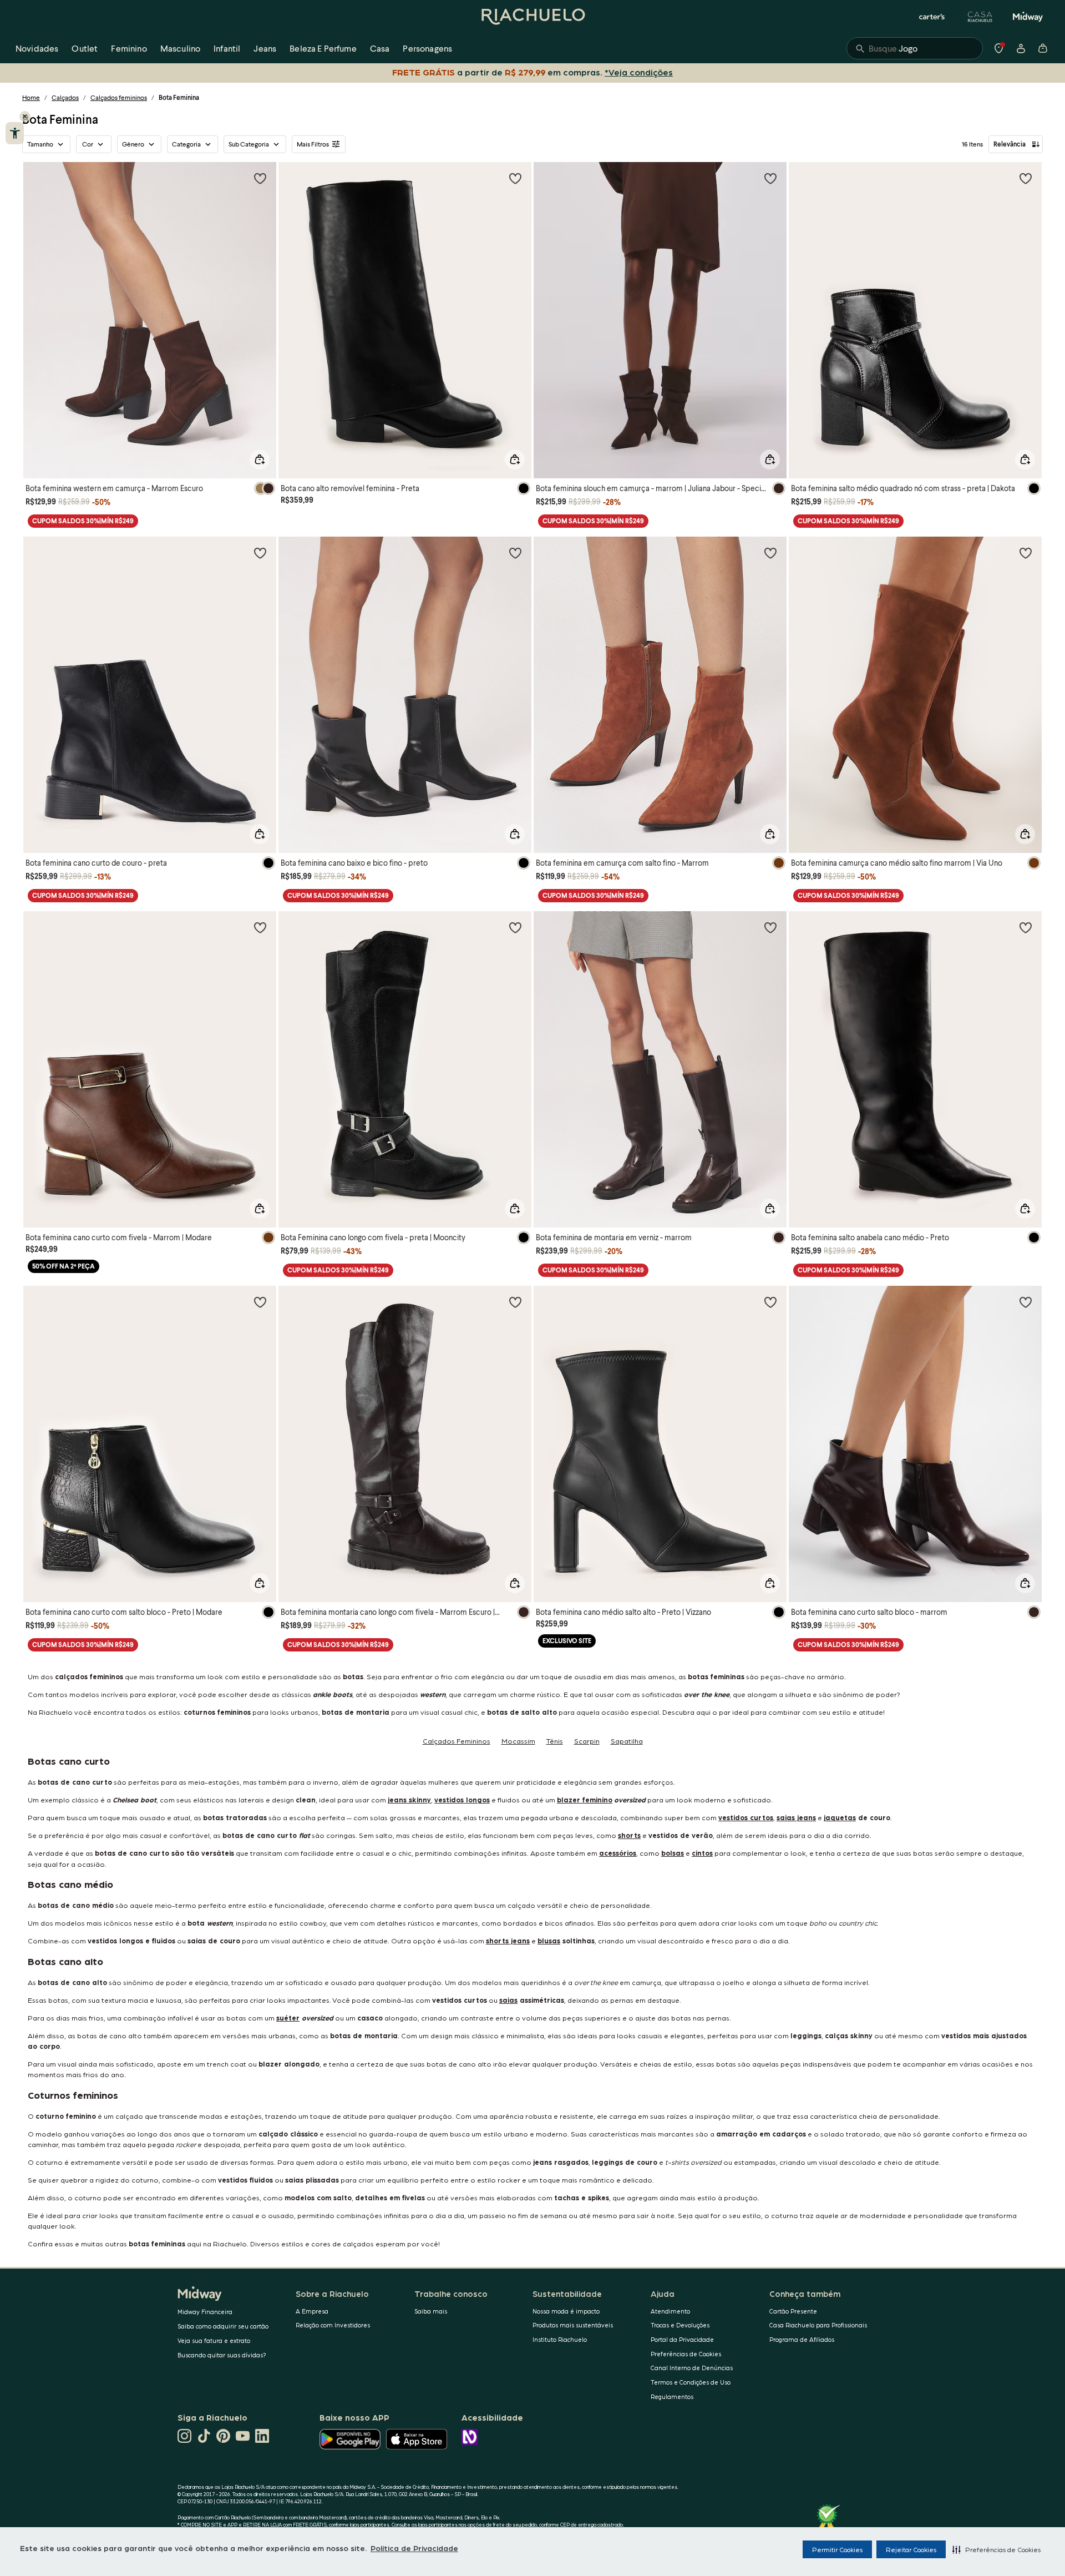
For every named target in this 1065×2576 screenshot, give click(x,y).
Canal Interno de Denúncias (692, 2368)
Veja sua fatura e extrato (214, 2340)
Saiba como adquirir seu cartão (223, 2326)
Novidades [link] (37, 48)
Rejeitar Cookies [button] (911, 2549)
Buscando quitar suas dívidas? (222, 2355)
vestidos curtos (746, 1817)
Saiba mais (431, 2311)
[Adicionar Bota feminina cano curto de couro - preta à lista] (260, 553)
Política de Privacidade (414, 2548)
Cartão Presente (793, 2311)
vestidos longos (462, 1799)
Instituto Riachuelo (560, 2339)
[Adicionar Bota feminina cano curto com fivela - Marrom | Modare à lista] (260, 927)
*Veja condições (641, 72)
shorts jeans (508, 1940)
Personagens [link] (427, 48)
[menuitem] (37, 48)
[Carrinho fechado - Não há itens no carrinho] (1043, 48)
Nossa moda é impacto (566, 2311)
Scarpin (587, 1741)
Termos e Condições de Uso (691, 2382)
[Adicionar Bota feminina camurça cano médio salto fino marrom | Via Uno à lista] (1026, 553)
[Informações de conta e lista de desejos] (1021, 48)
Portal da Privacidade (682, 2339)
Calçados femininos (119, 97)
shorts (629, 1835)
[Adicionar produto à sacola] (260, 459)
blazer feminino (585, 1799)
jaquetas (840, 1817)
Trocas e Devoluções (680, 2325)
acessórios (618, 1853)
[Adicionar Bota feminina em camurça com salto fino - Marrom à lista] (770, 553)
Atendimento (670, 2311)
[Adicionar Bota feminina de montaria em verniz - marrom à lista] (770, 927)
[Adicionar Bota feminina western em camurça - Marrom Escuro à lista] (260, 178)
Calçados (65, 97)
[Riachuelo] (532, 17)
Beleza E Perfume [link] (323, 48)
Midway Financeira (205, 2312)
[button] (996, 2549)
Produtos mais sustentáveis (573, 2325)
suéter (288, 2017)
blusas (549, 1940)
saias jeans (796, 1817)
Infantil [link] (227, 48)
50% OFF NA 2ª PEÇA (64, 1266)
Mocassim (518, 1741)
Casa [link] (380, 48)
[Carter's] (932, 17)
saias (508, 2000)
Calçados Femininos (457, 1741)
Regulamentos (672, 2396)
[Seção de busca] (915, 48)
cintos (702, 1853)
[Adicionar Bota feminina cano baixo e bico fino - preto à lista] (515, 553)
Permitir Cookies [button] (837, 2549)
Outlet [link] (85, 48)
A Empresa (312, 2311)
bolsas (673, 1853)
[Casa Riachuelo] (980, 17)
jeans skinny (409, 1799)
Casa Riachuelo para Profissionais (818, 2325)
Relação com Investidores (333, 2325)
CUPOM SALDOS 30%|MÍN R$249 (83, 521)
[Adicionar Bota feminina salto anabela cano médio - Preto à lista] (1026, 927)
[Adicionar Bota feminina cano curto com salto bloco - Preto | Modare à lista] (260, 1302)
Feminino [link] (129, 48)
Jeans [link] (265, 48)
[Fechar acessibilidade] (25, 117)
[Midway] (1028, 17)
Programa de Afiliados (802, 2339)
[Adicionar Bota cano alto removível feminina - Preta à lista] (515, 178)
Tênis (555, 1741)
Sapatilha (627, 1741)
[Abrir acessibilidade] (15, 133)
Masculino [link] (180, 48)
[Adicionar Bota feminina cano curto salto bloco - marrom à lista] (1026, 1302)
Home (31, 97)
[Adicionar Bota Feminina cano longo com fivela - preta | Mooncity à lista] (515, 927)
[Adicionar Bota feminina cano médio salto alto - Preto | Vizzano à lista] (770, 1302)
